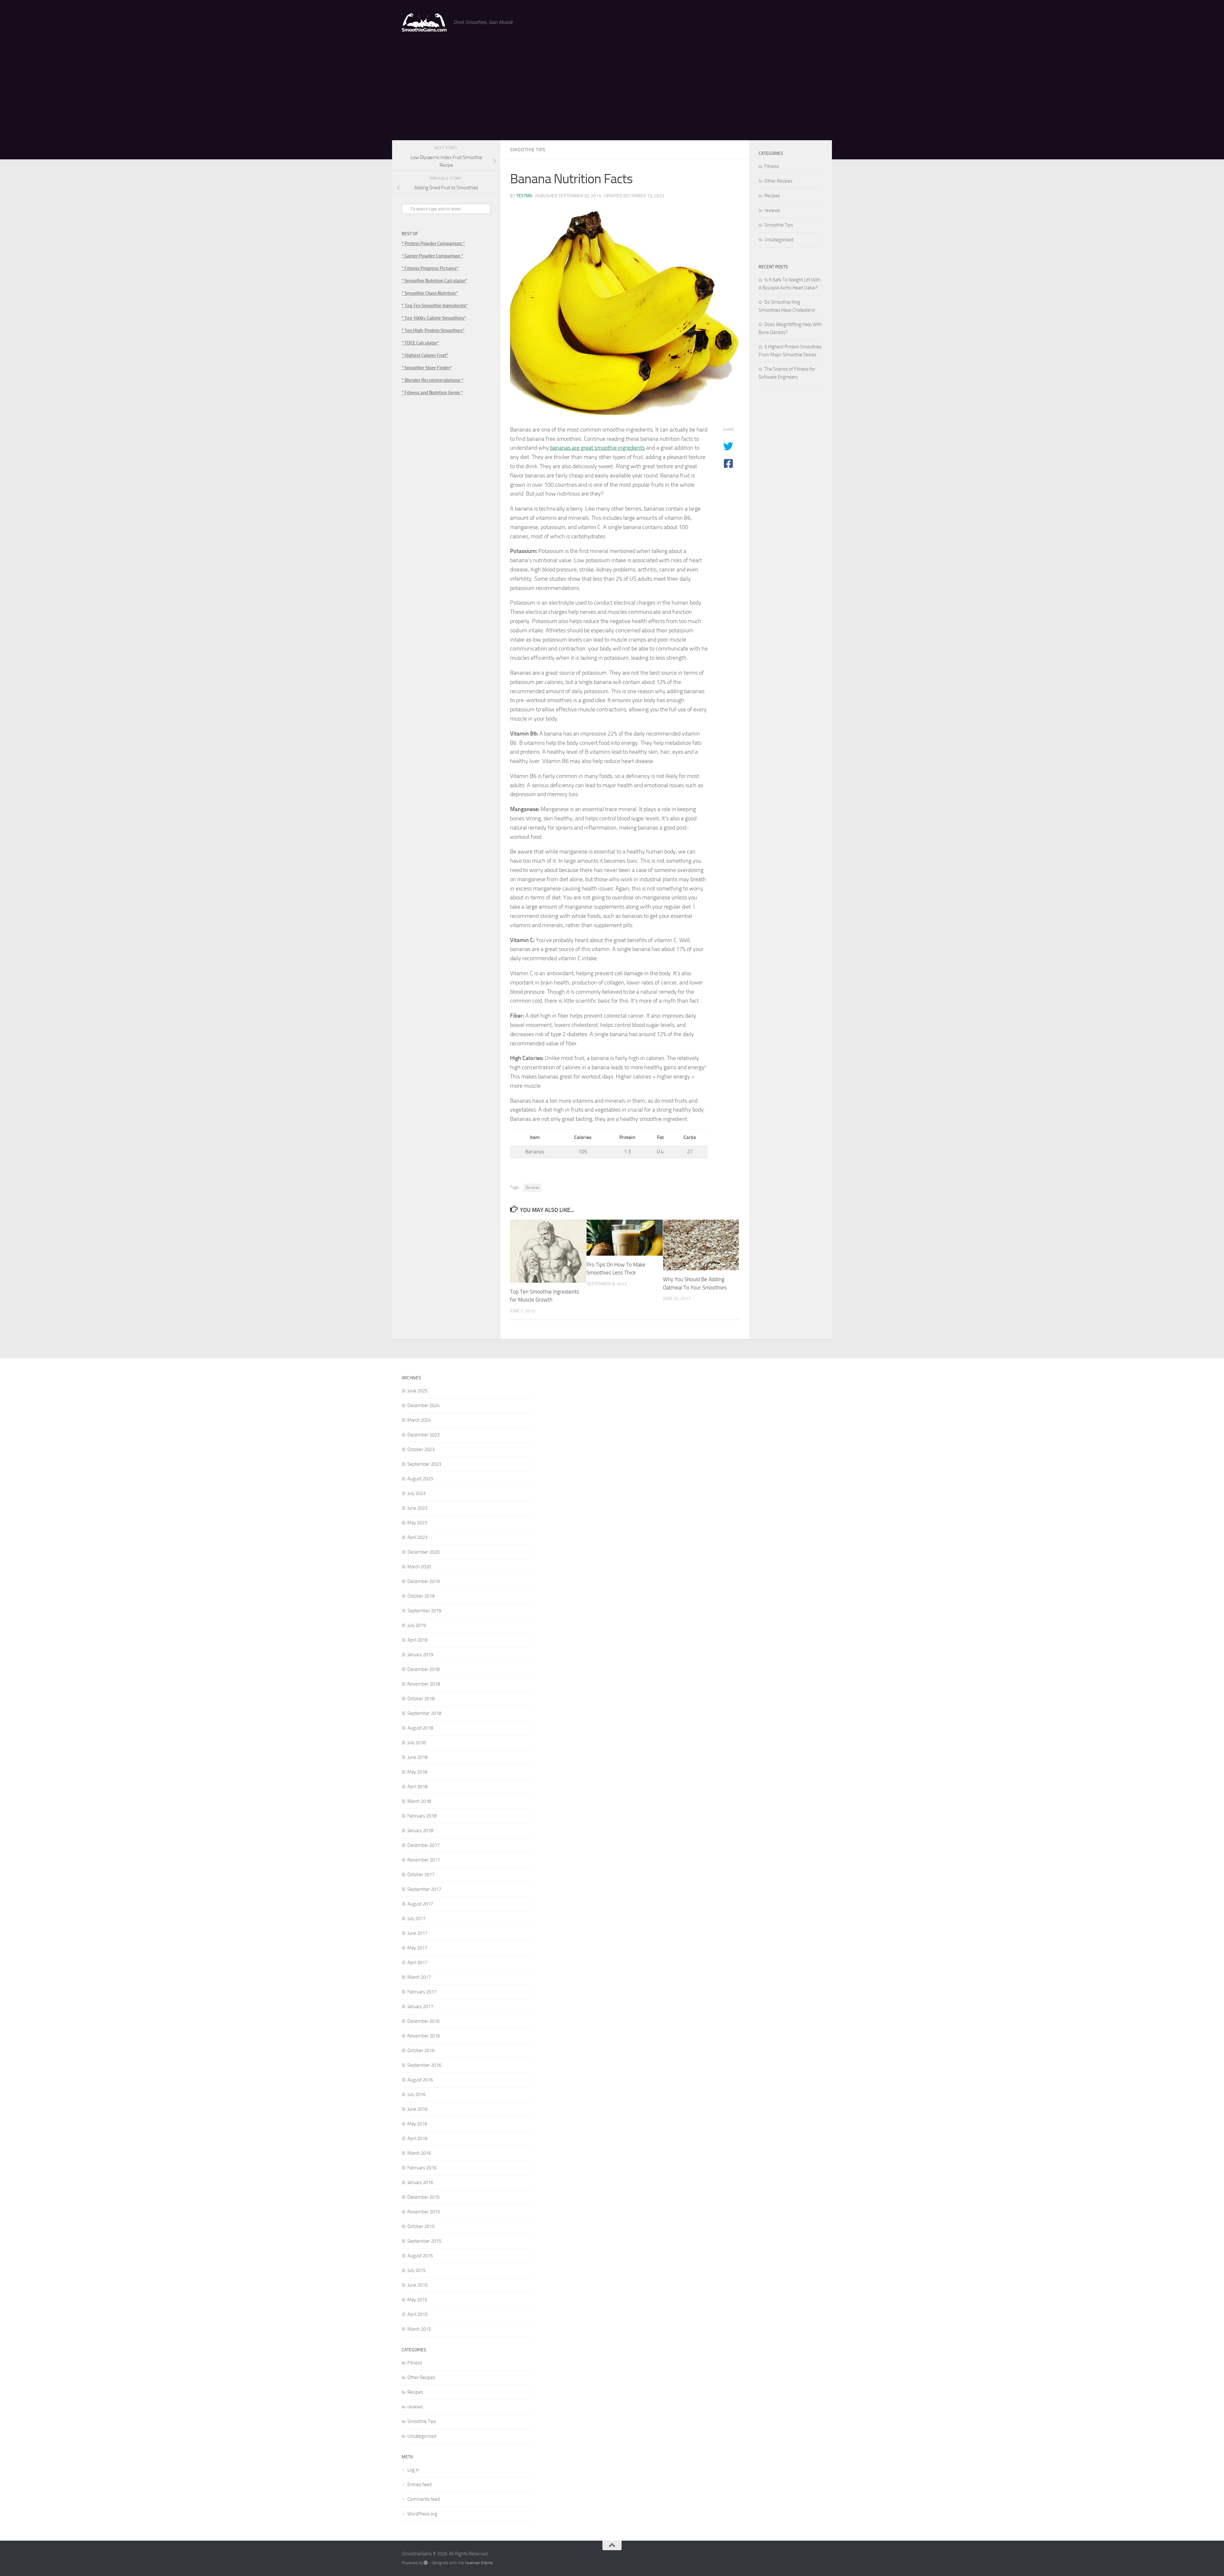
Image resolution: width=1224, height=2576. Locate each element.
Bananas (532, 1187)
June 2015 (417, 2285)
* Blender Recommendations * (432, 380)
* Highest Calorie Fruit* (425, 355)
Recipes (772, 196)
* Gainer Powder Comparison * (432, 256)
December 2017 (423, 1845)
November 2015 (424, 2212)
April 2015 (417, 2314)
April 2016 (417, 2138)
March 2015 (419, 2329)
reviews (772, 210)
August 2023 (420, 1479)
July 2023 (416, 1493)
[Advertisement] (612, 92)
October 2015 (421, 2226)
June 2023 (417, 1508)
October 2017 (421, 1875)
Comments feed (424, 2499)
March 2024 (419, 1420)
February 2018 (422, 1816)
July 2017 (416, 1919)
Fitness (772, 166)
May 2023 (417, 1523)
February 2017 (422, 1992)
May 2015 (417, 2300)
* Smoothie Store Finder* (427, 368)
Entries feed (419, 2485)
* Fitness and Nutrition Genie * (432, 393)
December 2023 (423, 1435)
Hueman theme (479, 2563)
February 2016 (422, 2168)
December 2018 (423, 1669)
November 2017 (424, 1860)
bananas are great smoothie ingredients (597, 448)
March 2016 (419, 2153)
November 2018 (424, 1684)
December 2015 (423, 2197)
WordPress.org (422, 2514)
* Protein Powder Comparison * (433, 243)
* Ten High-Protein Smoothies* (433, 330)
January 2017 (420, 2006)
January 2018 (420, 1831)
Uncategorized (779, 240)
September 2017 (424, 1889)
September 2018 (424, 1713)
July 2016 (416, 2094)
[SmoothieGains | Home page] (424, 22)
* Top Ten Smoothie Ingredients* (435, 306)
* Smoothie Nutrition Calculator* (434, 281)
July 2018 (416, 1743)
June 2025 (417, 1391)
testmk (524, 196)
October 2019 (421, 1596)
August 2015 (420, 2256)
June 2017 (417, 1933)
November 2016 (424, 2036)
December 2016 (423, 2021)
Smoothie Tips (528, 150)
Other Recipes (778, 181)
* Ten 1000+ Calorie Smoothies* (434, 318)
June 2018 (417, 1757)
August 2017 (420, 1904)
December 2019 (423, 1581)
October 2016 (421, 2050)
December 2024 (423, 1405)
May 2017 (417, 1948)
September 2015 (424, 2241)
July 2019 (416, 1625)
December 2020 (423, 1552)
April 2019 (417, 1640)
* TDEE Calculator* (420, 343)
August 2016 (420, 2080)
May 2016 (417, 2124)
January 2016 (420, 2182)
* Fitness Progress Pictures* (430, 268)
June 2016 (417, 2109)
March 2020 (419, 1567)
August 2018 (420, 1728)
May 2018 (417, 1772)
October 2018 (421, 1699)
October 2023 (421, 1449)
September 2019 (424, 1611)
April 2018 (417, 1787)
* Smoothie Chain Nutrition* (430, 293)
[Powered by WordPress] (426, 2563)
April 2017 (417, 1963)
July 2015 (416, 2270)
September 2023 (424, 1464)
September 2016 (424, 2065)
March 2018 (419, 1801)
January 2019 (420, 1655)
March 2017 (419, 1977)
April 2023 (417, 1537)
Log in (413, 2470)
